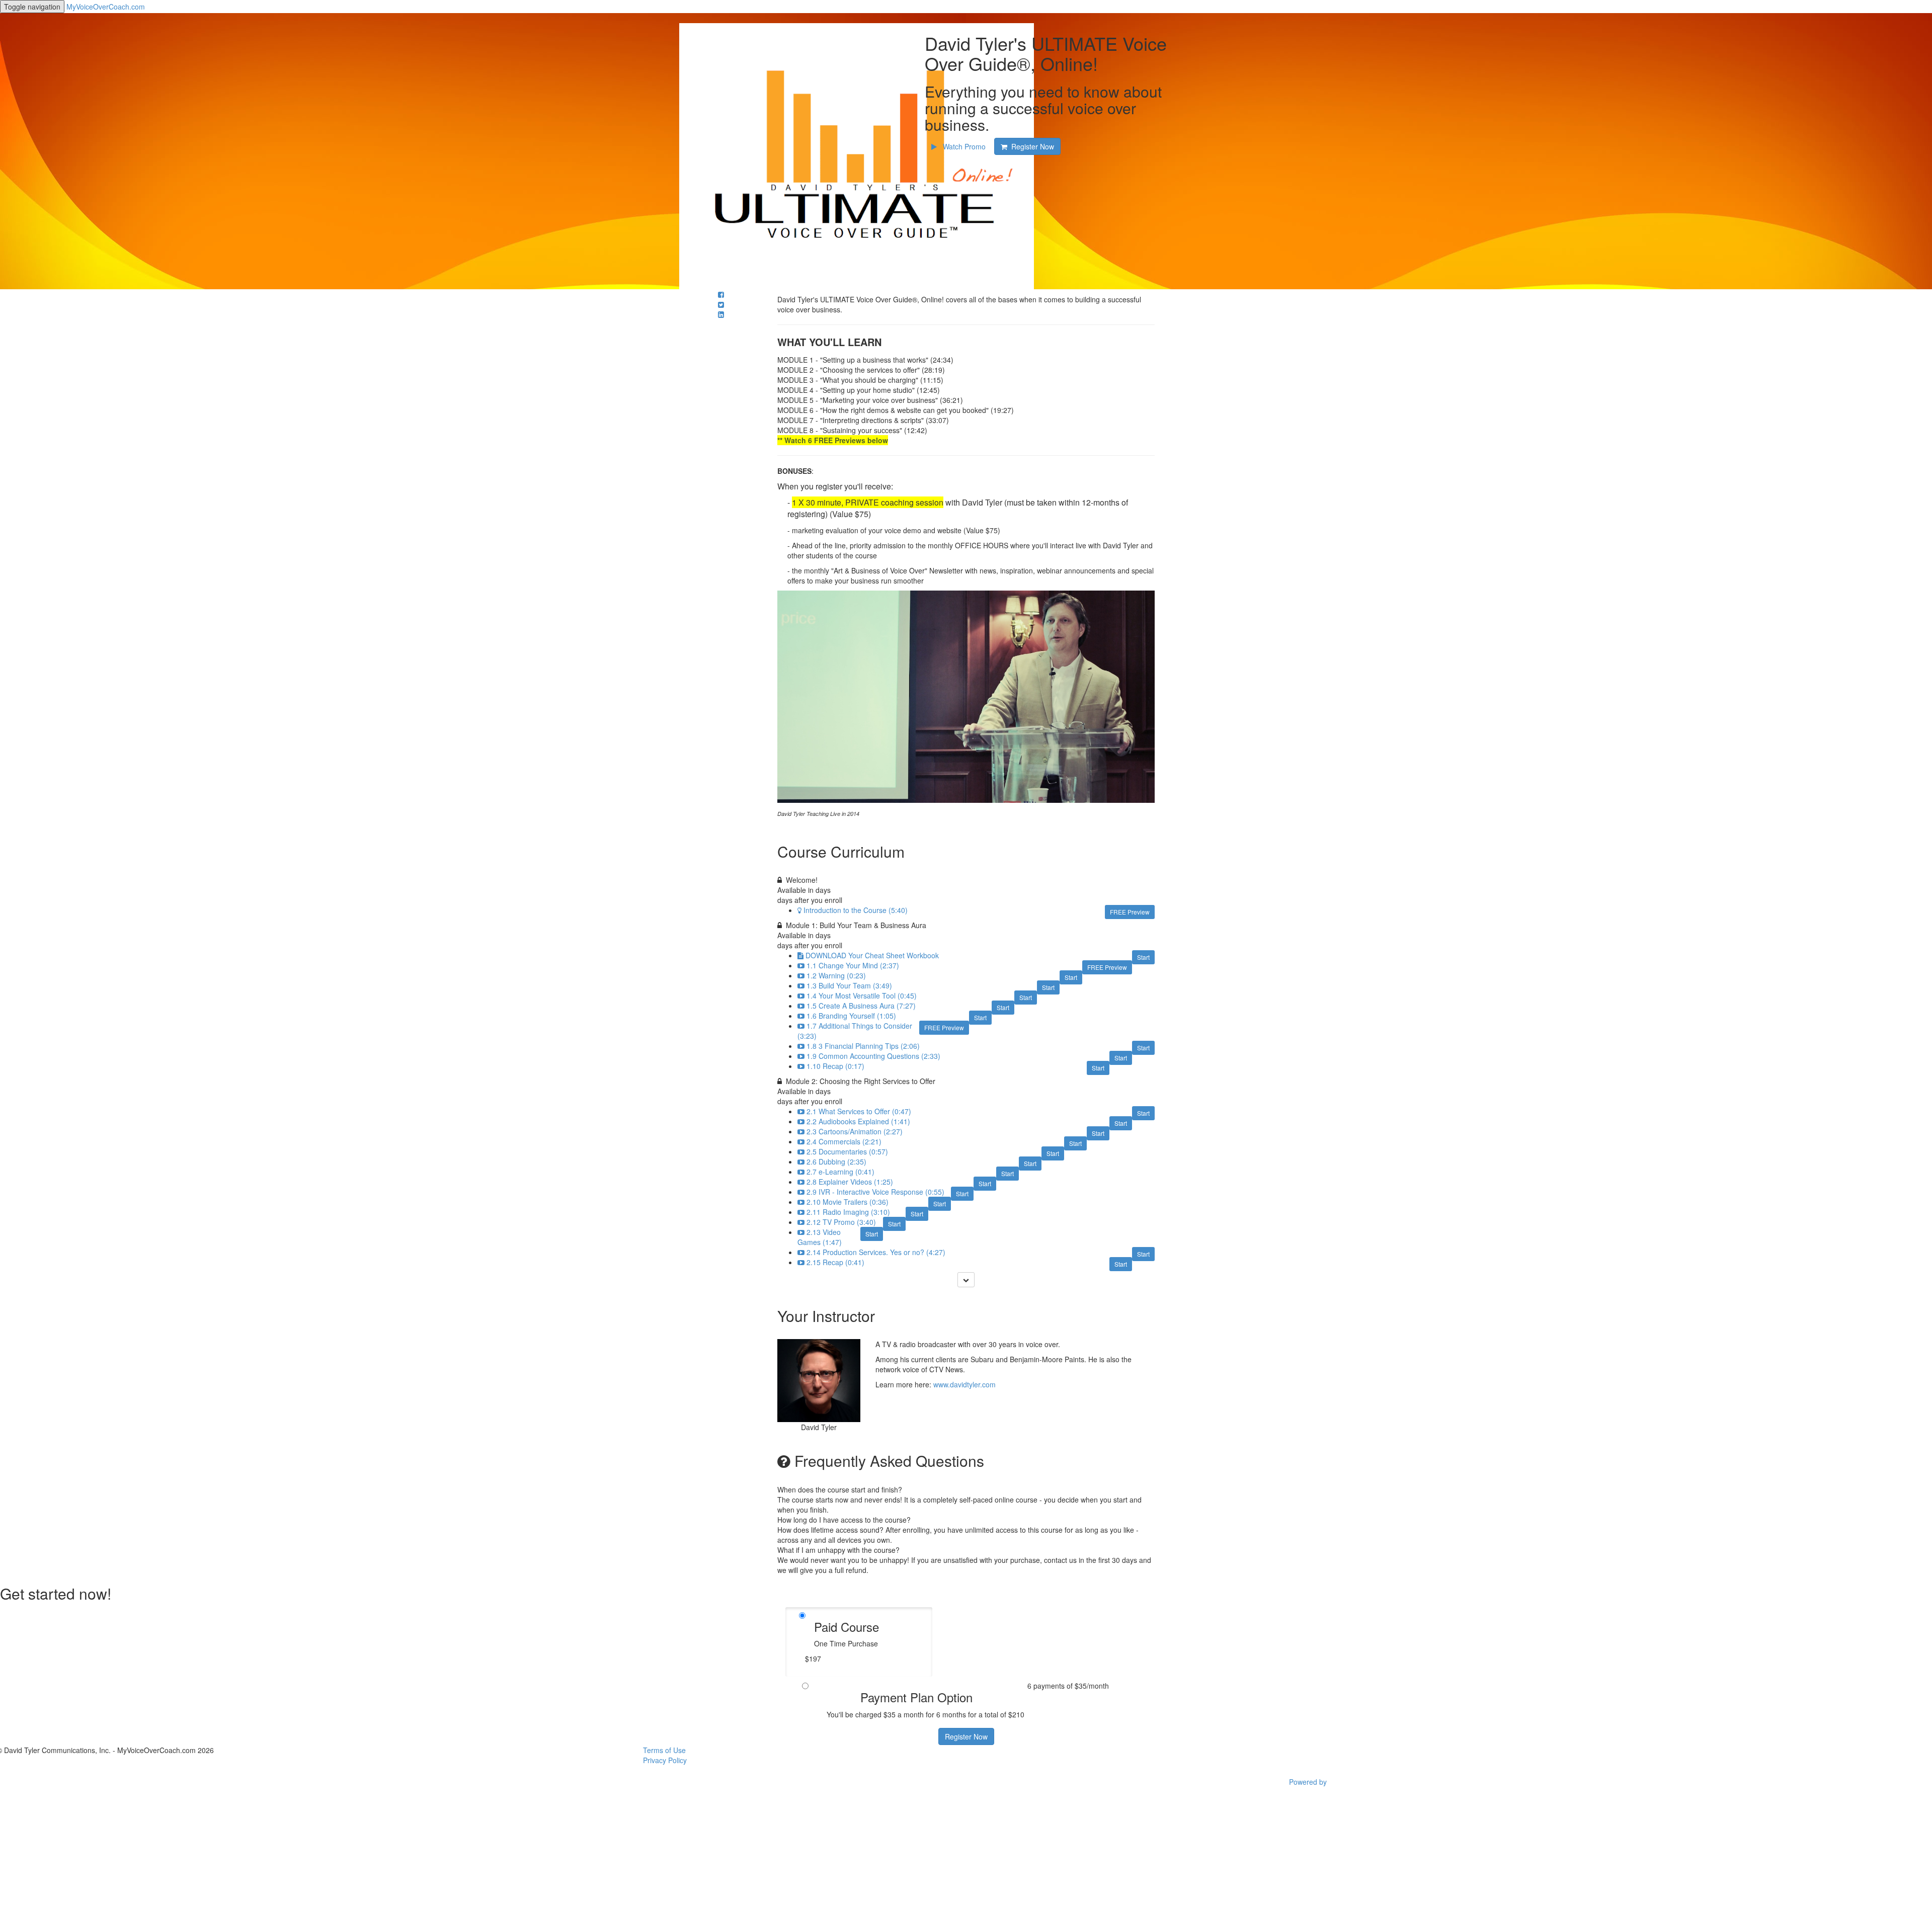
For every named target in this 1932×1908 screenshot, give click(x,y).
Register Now (966, 1736)
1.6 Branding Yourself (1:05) (851, 1016)
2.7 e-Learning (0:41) (840, 1172)
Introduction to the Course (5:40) (856, 910)
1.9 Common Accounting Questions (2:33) (873, 1056)
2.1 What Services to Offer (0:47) (859, 1111)
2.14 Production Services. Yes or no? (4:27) (876, 1252)
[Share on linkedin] (721, 314)
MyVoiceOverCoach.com (106, 7)
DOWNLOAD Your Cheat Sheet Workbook (872, 955)
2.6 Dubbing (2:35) (836, 1162)
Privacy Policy (665, 1760)
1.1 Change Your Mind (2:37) (853, 965)
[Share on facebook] (721, 294)
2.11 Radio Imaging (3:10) (848, 1212)
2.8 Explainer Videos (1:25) (850, 1182)
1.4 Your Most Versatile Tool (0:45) (862, 996)
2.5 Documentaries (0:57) (847, 1151)
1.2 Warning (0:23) (836, 975)
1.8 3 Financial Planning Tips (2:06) (863, 1046)
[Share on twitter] (721, 304)
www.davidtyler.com (964, 1384)
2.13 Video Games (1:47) (820, 1237)
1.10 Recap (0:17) (835, 1066)
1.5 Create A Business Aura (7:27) (861, 1006)
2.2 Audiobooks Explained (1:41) (858, 1121)
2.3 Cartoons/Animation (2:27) (855, 1131)
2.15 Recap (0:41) (835, 1262)
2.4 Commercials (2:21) (844, 1141)
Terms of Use (664, 1750)
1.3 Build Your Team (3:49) (849, 985)
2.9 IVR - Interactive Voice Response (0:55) (875, 1192)
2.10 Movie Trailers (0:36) (848, 1202)
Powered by (1309, 1782)
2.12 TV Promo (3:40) (841, 1222)
